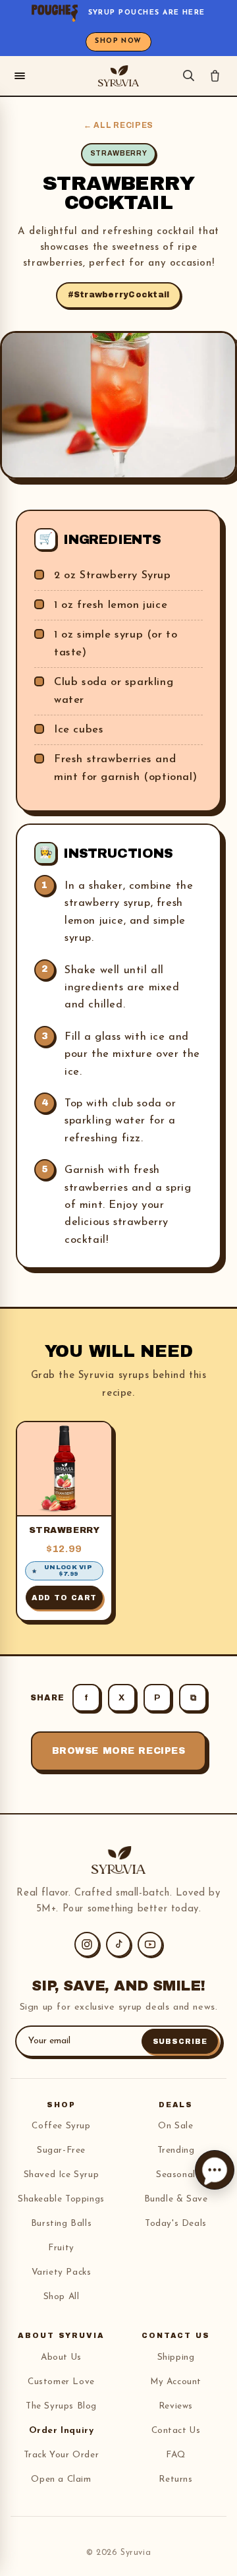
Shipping (176, 2357)
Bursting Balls (61, 2224)
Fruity (61, 2248)
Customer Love (61, 2382)
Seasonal (176, 2175)
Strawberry (65, 1530)
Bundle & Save (176, 2199)
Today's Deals (176, 2224)
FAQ (176, 2455)
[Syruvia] (118, 76)
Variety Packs (62, 2272)
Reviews (176, 2406)
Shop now (118, 41)
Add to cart (65, 1598)
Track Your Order (62, 2455)
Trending (176, 2150)
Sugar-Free (61, 2150)
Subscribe (180, 2041)
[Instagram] (87, 1944)
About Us (61, 2357)
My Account (176, 2382)
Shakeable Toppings (61, 2199)
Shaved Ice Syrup (62, 2175)
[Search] (189, 75)
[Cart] (215, 75)
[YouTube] (150, 1944)
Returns (175, 2479)
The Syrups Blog (61, 2406)
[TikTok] (118, 1944)
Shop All (62, 2297)
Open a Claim (61, 2479)
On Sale (175, 2126)
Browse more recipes (119, 1751)
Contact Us (176, 2431)
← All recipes (118, 125)
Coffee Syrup (61, 2126)
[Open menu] (20, 76)
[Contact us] (215, 2170)
